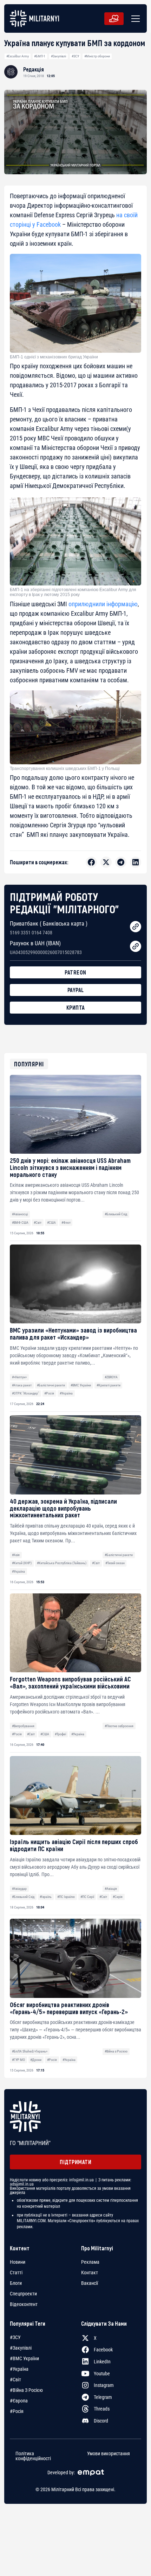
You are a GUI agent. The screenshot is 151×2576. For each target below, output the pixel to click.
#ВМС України (81, 1385)
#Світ (38, 1223)
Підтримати (75, 2162)
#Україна (66, 1393)
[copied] (136, 927)
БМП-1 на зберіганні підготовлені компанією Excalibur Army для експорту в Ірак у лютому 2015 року (73, 592)
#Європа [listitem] (19, 2401)
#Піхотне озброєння (119, 1726)
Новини (18, 2262)
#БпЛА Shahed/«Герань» (30, 2051)
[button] (134, 19)
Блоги (16, 2283)
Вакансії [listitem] (90, 2283)
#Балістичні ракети (51, 1385)
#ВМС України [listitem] (24, 2358)
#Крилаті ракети (109, 1385)
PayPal (76, 990)
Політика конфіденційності (33, 2456)
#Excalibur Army (18, 56)
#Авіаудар (19, 1889)
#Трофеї (60, 1734)
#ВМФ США (20, 1223)
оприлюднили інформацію (103, 604)
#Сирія (118, 1897)
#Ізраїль (46, 1897)
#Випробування (23, 1726)
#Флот (66, 1223)
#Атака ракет (22, 1385)
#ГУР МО (18, 2060)
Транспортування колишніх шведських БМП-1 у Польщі (65, 769)
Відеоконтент (24, 2304)
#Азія (16, 1555)
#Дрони (36, 2060)
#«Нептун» (19, 1377)
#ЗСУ (75, 56)
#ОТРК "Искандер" (25, 1393)
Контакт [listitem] (90, 2273)
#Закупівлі (58, 56)
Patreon (75, 972)
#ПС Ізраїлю (66, 1897)
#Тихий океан (115, 1563)
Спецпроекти (23, 2294)
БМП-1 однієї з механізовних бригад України (54, 357)
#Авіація (111, 1889)
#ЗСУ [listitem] (15, 2337)
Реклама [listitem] (90, 2262)
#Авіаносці (20, 1214)
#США (51, 1223)
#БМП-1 (40, 56)
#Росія (49, 1393)
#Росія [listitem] (17, 2411)
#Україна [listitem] (19, 2369)
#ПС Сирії (87, 1897)
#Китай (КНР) (22, 1563)
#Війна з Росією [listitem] (26, 2390)
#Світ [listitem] (15, 2380)
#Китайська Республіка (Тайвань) (62, 1563)
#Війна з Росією (116, 2051)
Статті (16, 2273)
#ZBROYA (111, 1377)
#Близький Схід (116, 1214)
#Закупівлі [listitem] (21, 2348)
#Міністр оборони (97, 56)
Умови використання (109, 2454)
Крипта (76, 1007)
